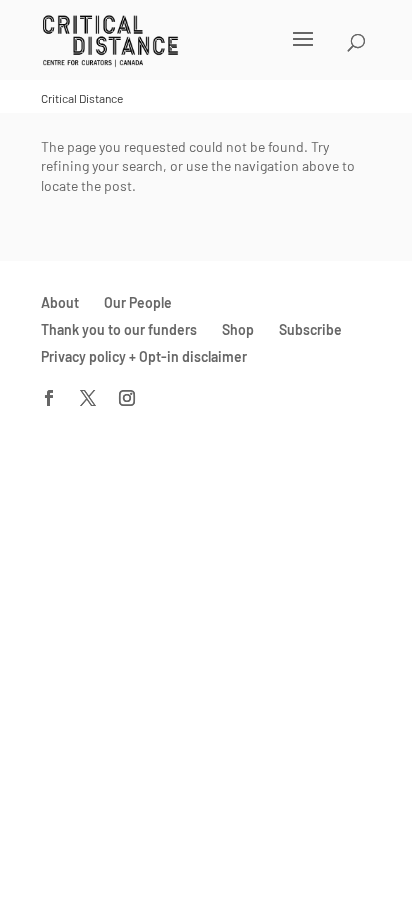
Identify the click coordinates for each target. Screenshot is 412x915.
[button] (180, 52)
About (60, 302)
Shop (238, 329)
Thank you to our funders (119, 329)
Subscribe (310, 329)
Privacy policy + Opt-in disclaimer (144, 356)
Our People (138, 302)
